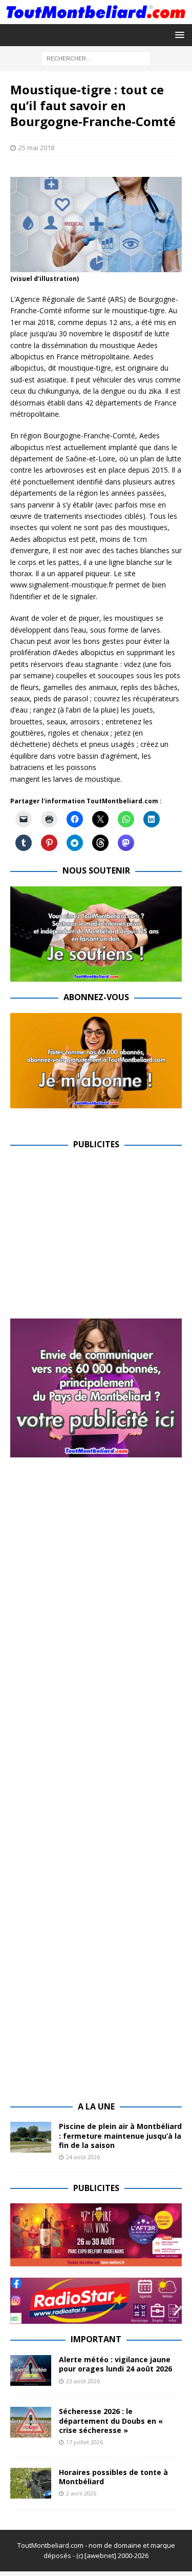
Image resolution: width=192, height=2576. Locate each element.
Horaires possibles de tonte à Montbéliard (113, 2477)
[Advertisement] (96, 1232)
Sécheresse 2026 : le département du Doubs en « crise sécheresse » (111, 2420)
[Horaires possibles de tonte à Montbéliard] (31, 2483)
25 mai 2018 (36, 148)
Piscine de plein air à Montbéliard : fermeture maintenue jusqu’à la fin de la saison (120, 2135)
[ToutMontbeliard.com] (96, 18)
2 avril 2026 (81, 2493)
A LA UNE (96, 2106)
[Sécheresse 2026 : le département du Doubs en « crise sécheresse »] (31, 2422)
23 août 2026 (83, 2381)
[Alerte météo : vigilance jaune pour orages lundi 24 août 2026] (31, 2370)
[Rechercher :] (96, 58)
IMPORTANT (96, 2339)
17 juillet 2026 (84, 2442)
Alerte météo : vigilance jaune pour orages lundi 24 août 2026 (115, 2364)
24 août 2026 (83, 2157)
